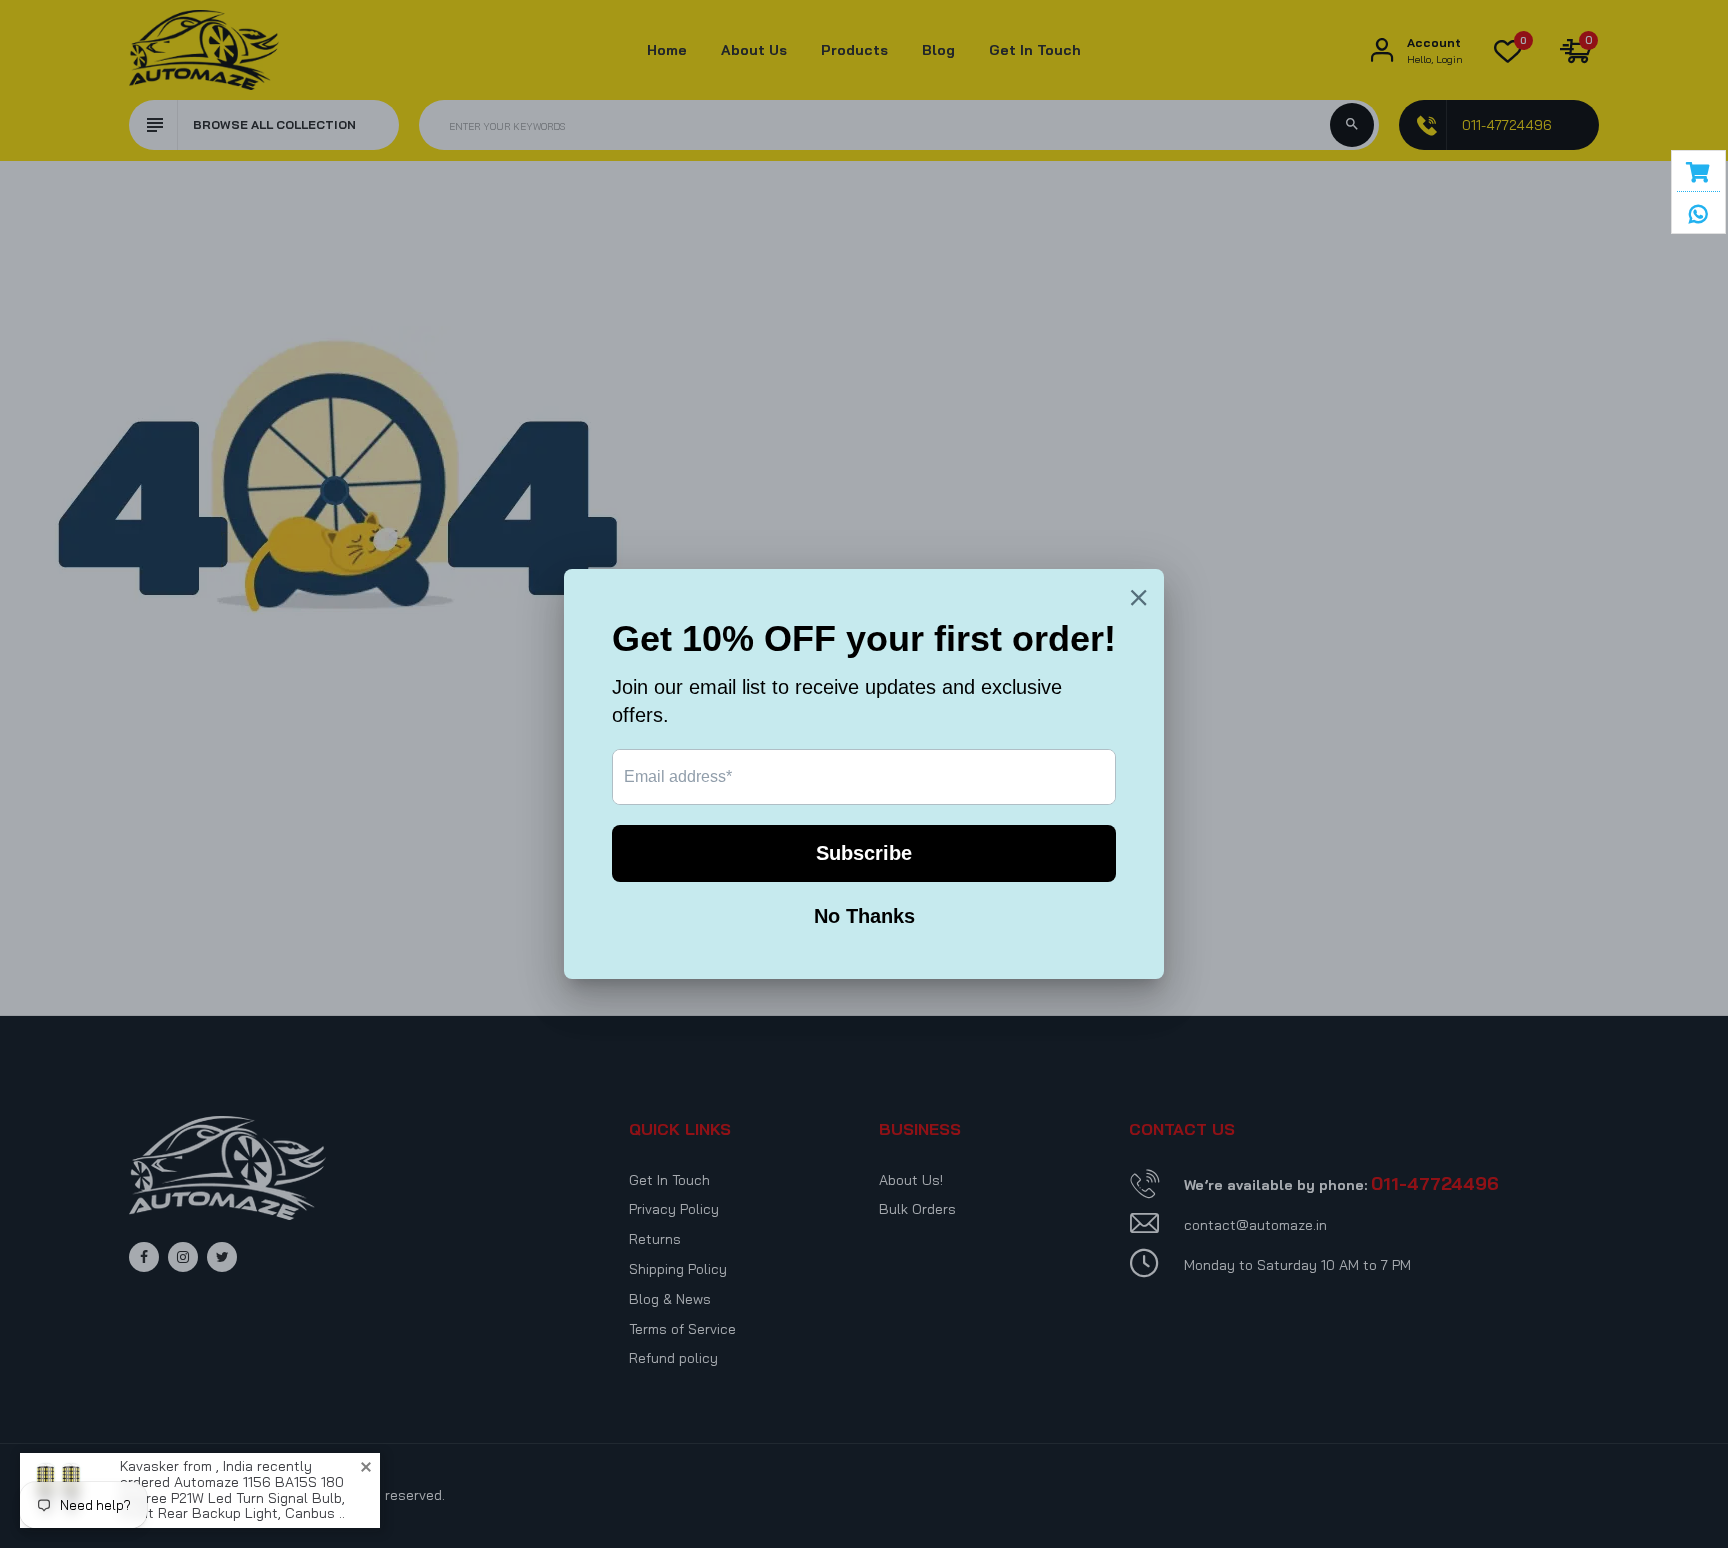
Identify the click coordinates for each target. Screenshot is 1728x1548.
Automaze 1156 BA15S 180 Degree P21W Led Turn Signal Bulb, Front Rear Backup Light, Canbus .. (232, 1497)
